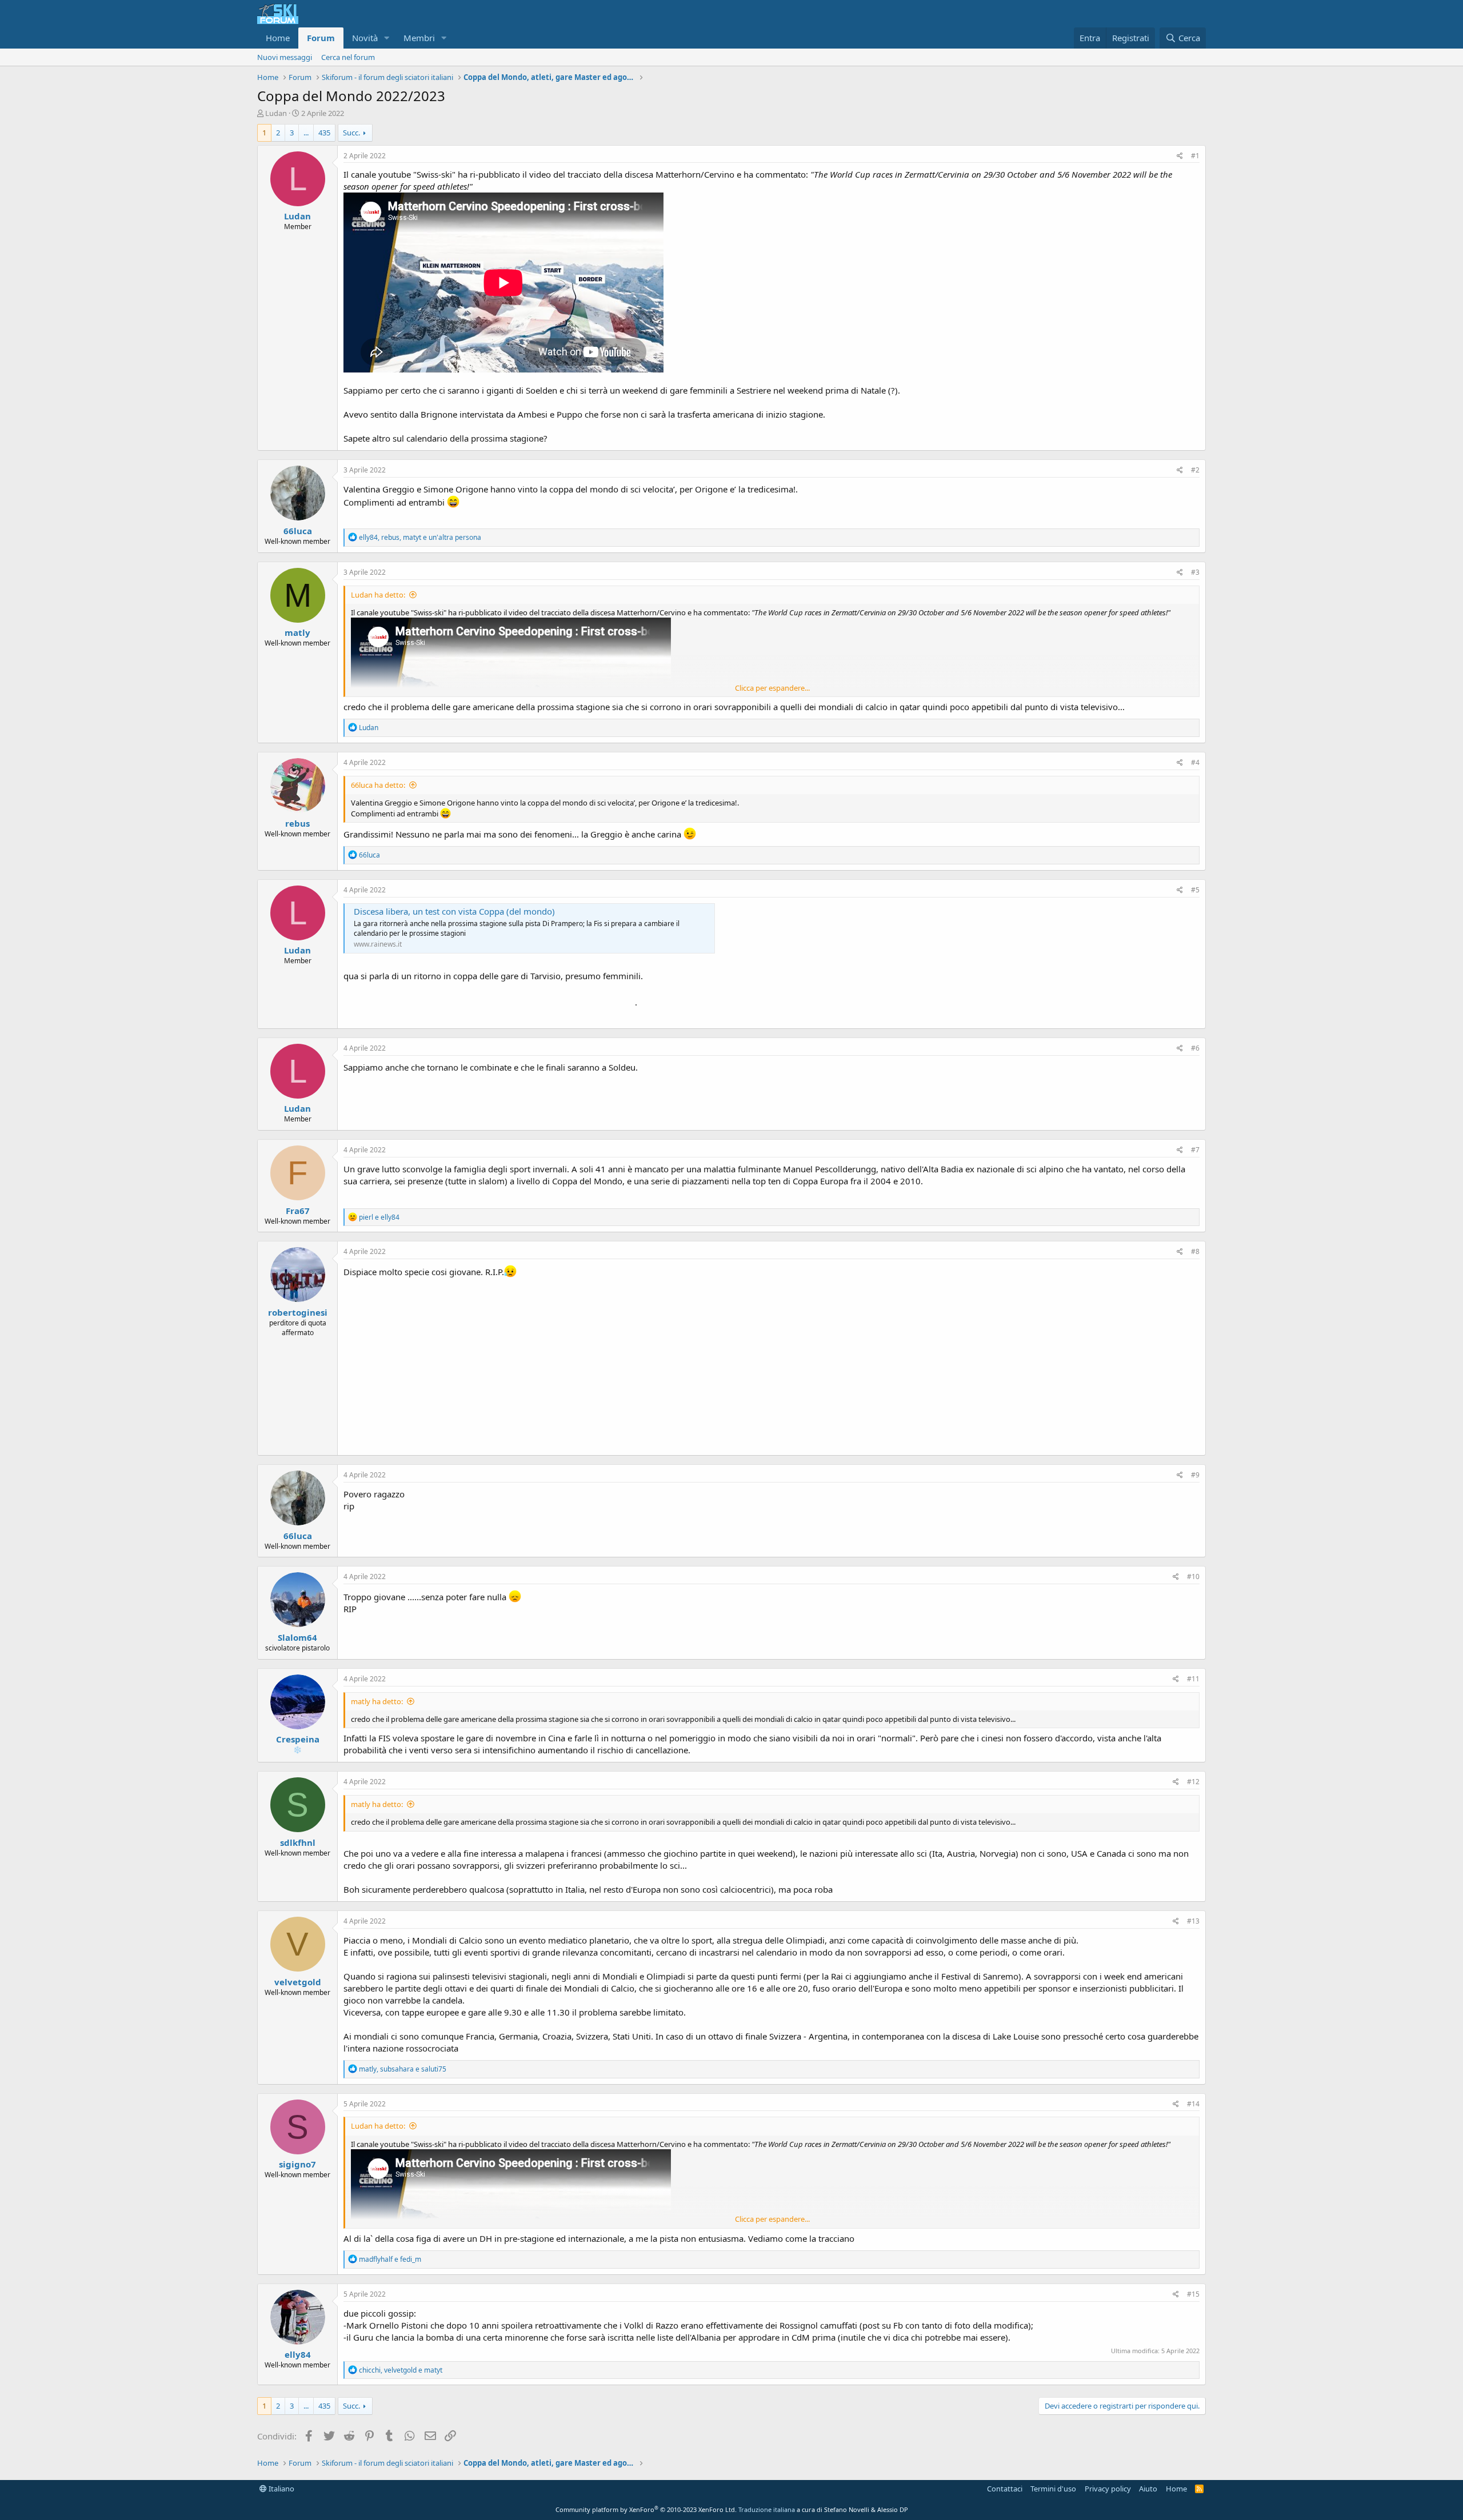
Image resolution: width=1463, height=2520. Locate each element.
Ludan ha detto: (378, 595)
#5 (1195, 890)
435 (324, 133)
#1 (1195, 156)
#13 (1193, 1921)
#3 (1195, 572)
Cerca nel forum (348, 57)
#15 (1193, 2294)
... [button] (306, 133)
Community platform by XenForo (646, 2509)
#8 (1195, 1251)
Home (278, 38)
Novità (365, 38)
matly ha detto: (377, 1701)
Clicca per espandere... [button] (772, 688)
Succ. (351, 133)
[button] (387, 38)
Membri (419, 38)
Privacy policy (1108, 2489)
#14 (1193, 2104)
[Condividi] (1180, 156)
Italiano (281, 2489)
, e (403, 2069)
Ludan (276, 113)
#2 (1195, 470)
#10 (1193, 1576)
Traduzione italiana (767, 2509)
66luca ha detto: (378, 785)
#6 (1195, 1048)
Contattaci (1005, 2489)
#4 (1195, 762)
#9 (1195, 1475)
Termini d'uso (1053, 2489)
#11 (1193, 1679)
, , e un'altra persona (420, 537)
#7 (1195, 1150)
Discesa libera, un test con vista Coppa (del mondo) (454, 911)
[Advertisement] (772, 1364)
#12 (1193, 1782)
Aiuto (1148, 2489)
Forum (321, 38)
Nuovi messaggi (285, 57)
